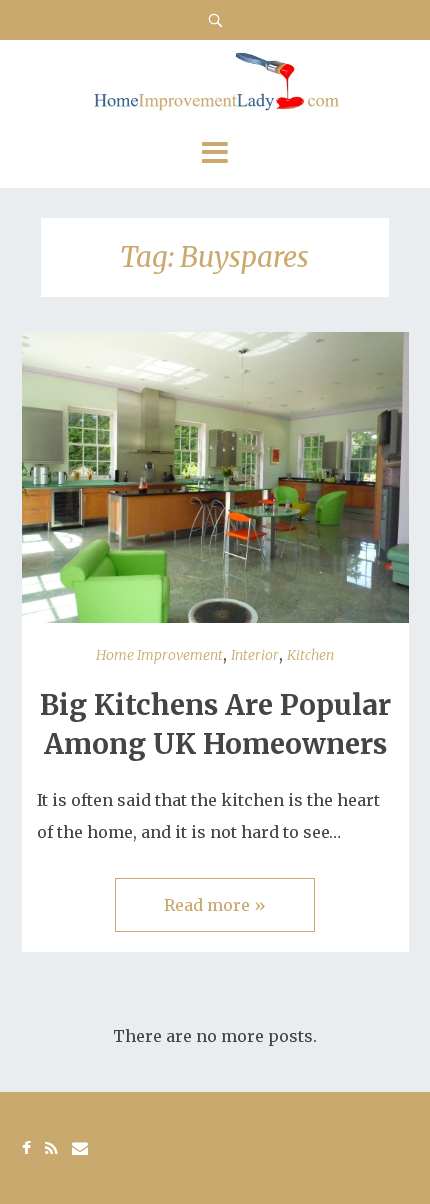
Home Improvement (159, 655)
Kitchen (310, 655)
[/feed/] (51, 1148)
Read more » (215, 905)
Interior (255, 655)
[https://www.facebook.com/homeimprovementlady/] (26, 1148)
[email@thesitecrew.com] (80, 1148)
